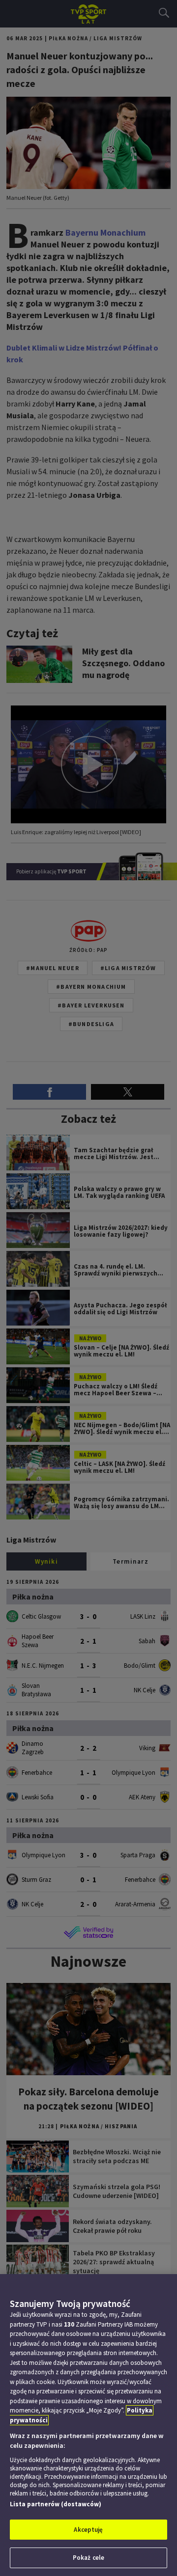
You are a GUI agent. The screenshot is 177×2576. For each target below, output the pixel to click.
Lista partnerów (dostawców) (56, 2504)
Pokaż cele (88, 2558)
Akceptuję (88, 2530)
